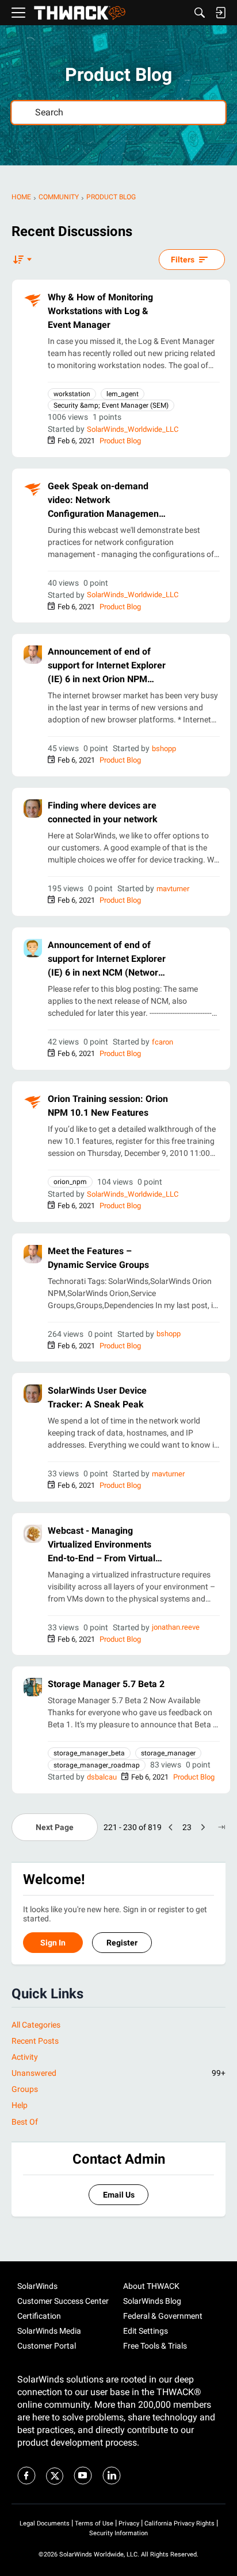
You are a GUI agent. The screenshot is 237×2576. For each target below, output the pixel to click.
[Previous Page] (171, 1827)
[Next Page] (203, 1827)
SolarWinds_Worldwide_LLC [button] (133, 429)
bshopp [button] (164, 749)
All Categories (36, 2025)
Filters (183, 260)
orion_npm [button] (70, 1182)
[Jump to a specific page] (221, 1827)
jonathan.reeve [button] (176, 1627)
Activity (25, 2057)
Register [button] (122, 1943)
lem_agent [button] (123, 394)
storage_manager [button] (168, 1753)
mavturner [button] (173, 889)
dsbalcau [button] (102, 1777)
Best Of (25, 2122)
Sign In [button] (53, 1943)
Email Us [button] (119, 2195)
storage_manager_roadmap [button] (97, 1765)
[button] (33, 300)
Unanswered (118, 2073)
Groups (25, 2089)
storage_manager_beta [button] (89, 1753)
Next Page (55, 1827)
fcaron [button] (163, 1042)
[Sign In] (220, 13)
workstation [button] (72, 394)
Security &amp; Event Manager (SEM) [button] (111, 405)
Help (20, 2105)
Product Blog (120, 441)
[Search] (200, 13)
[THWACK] (80, 13)
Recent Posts (35, 2041)
